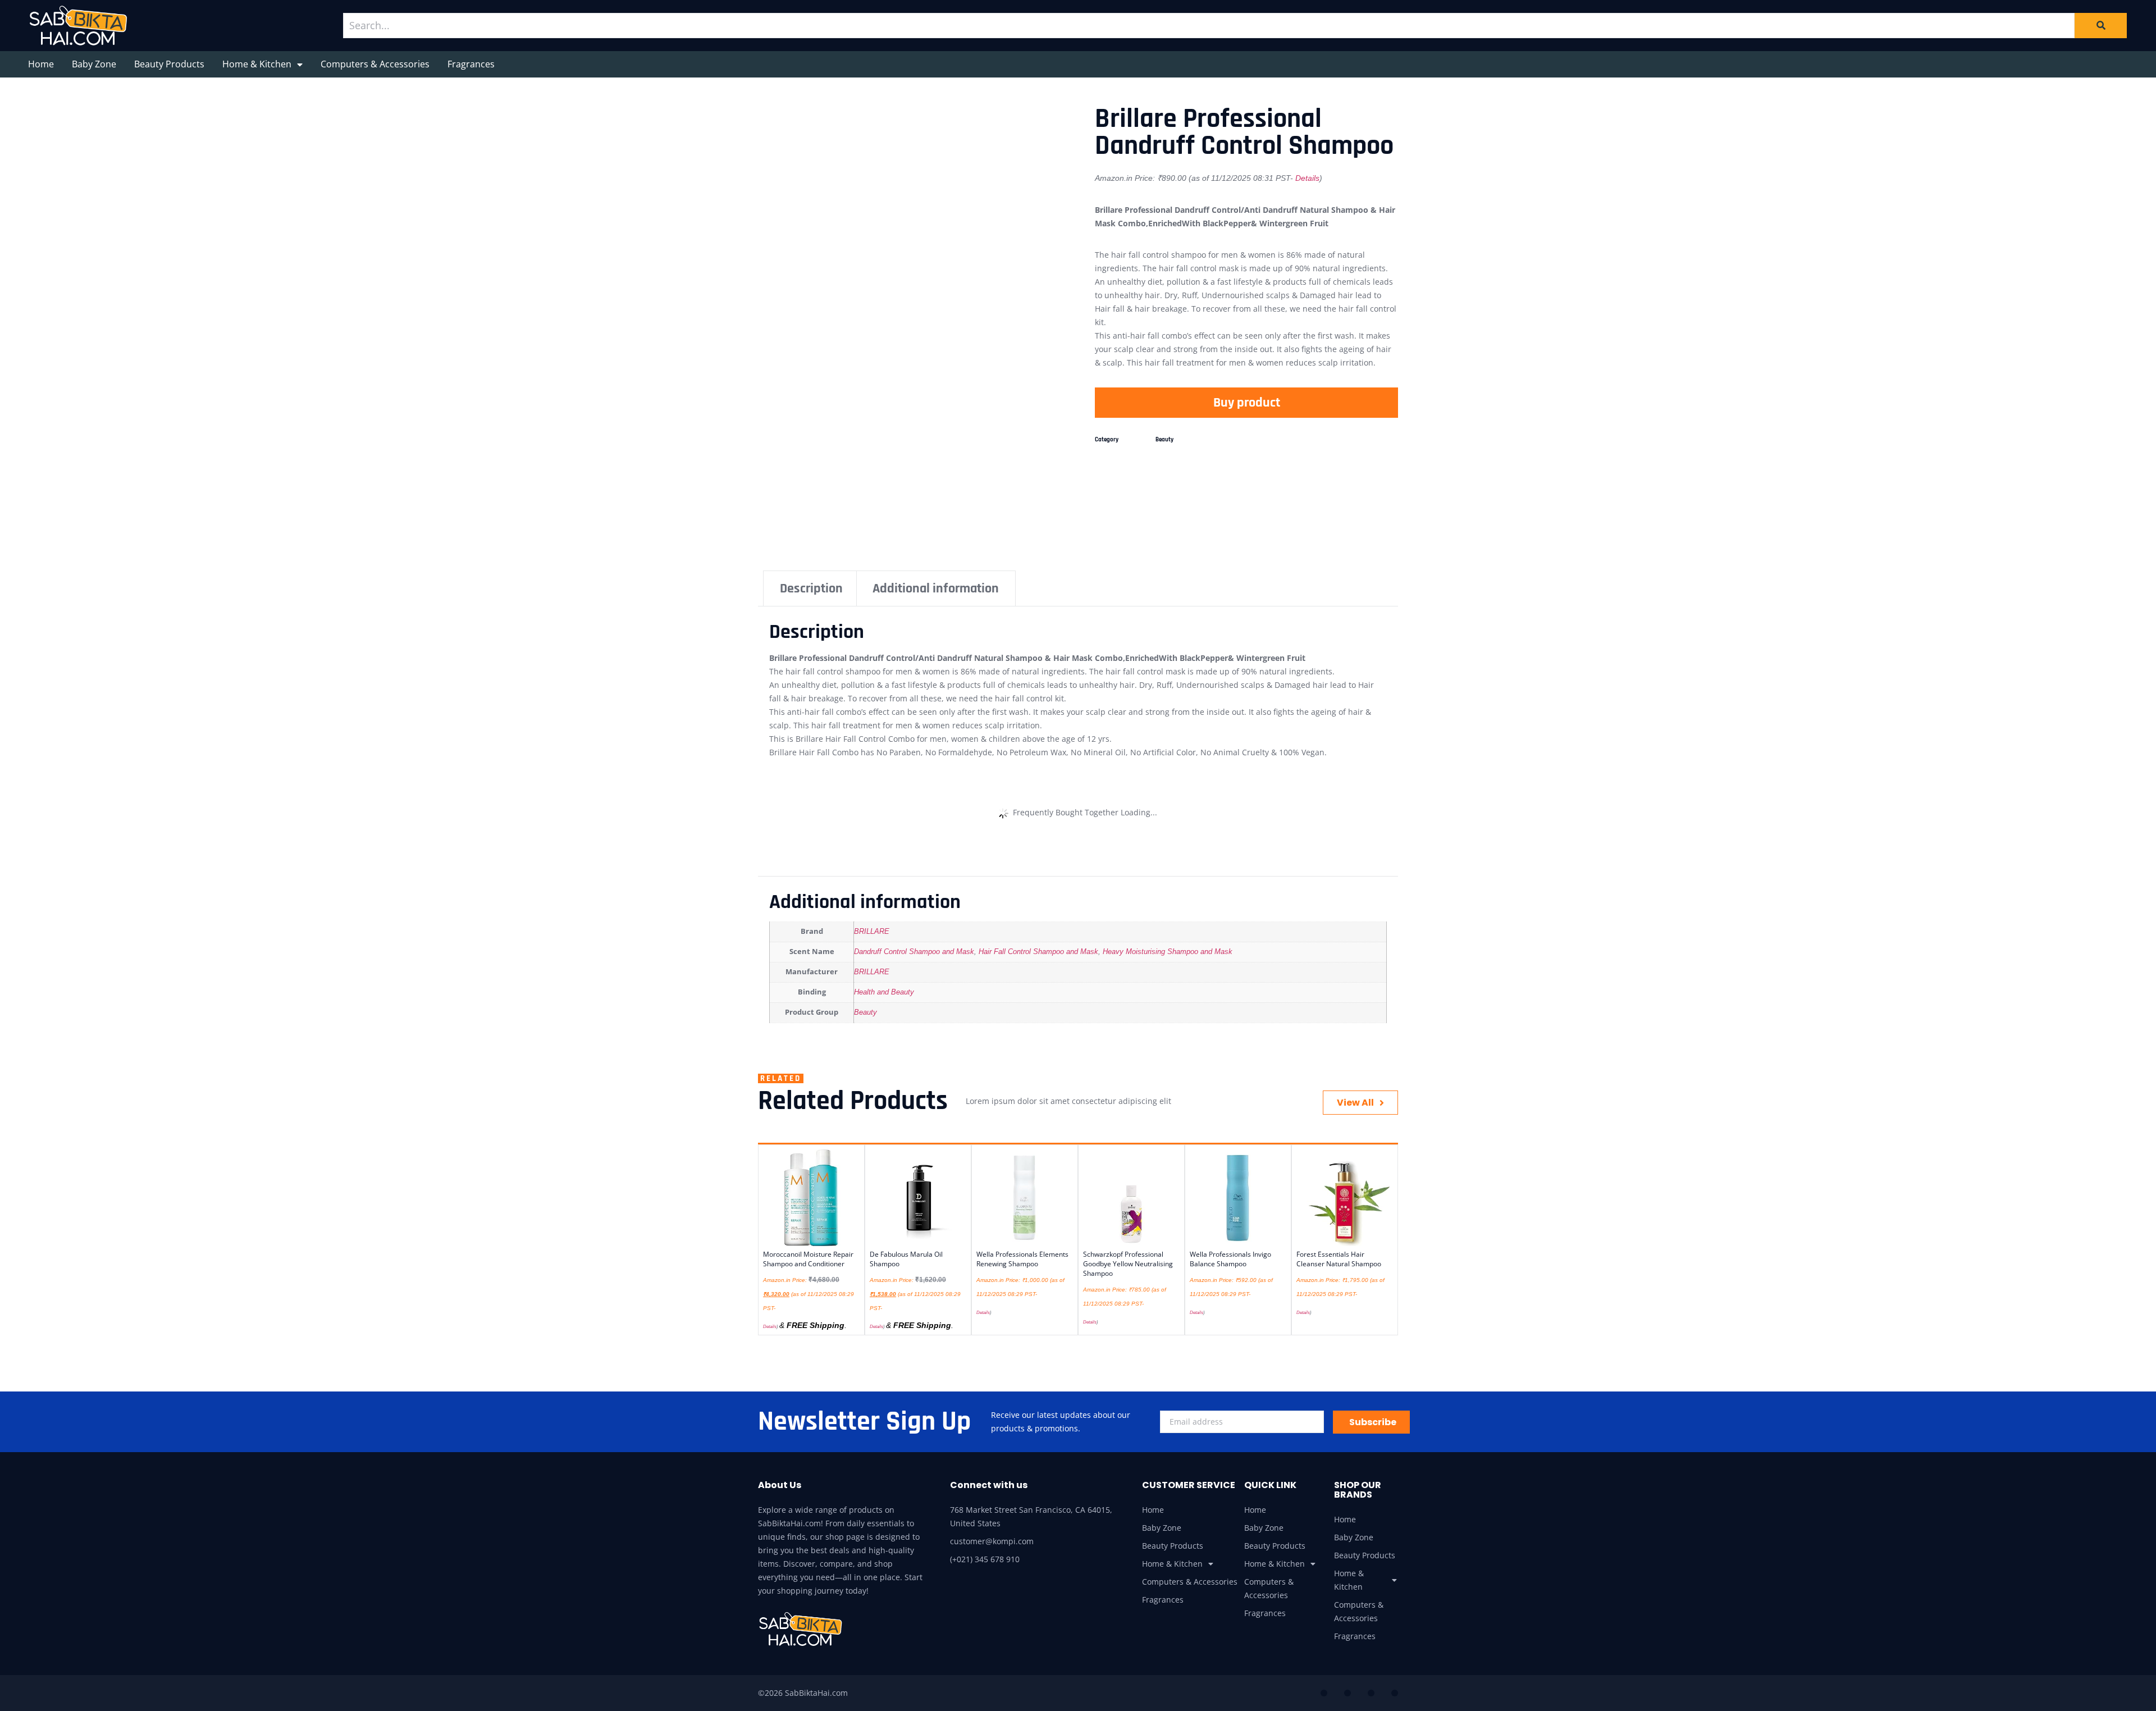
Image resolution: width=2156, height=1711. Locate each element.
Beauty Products (169, 64)
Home (41, 64)
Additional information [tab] (936, 588)
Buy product (1247, 403)
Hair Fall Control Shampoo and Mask (1038, 952)
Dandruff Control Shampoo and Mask (914, 952)
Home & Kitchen (257, 64)
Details (1307, 178)
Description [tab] (811, 588)
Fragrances (471, 64)
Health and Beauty (884, 992)
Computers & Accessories (375, 64)
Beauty (1164, 440)
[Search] (2101, 25)
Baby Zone (94, 64)
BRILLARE (872, 932)
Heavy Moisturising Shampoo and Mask (1168, 952)
